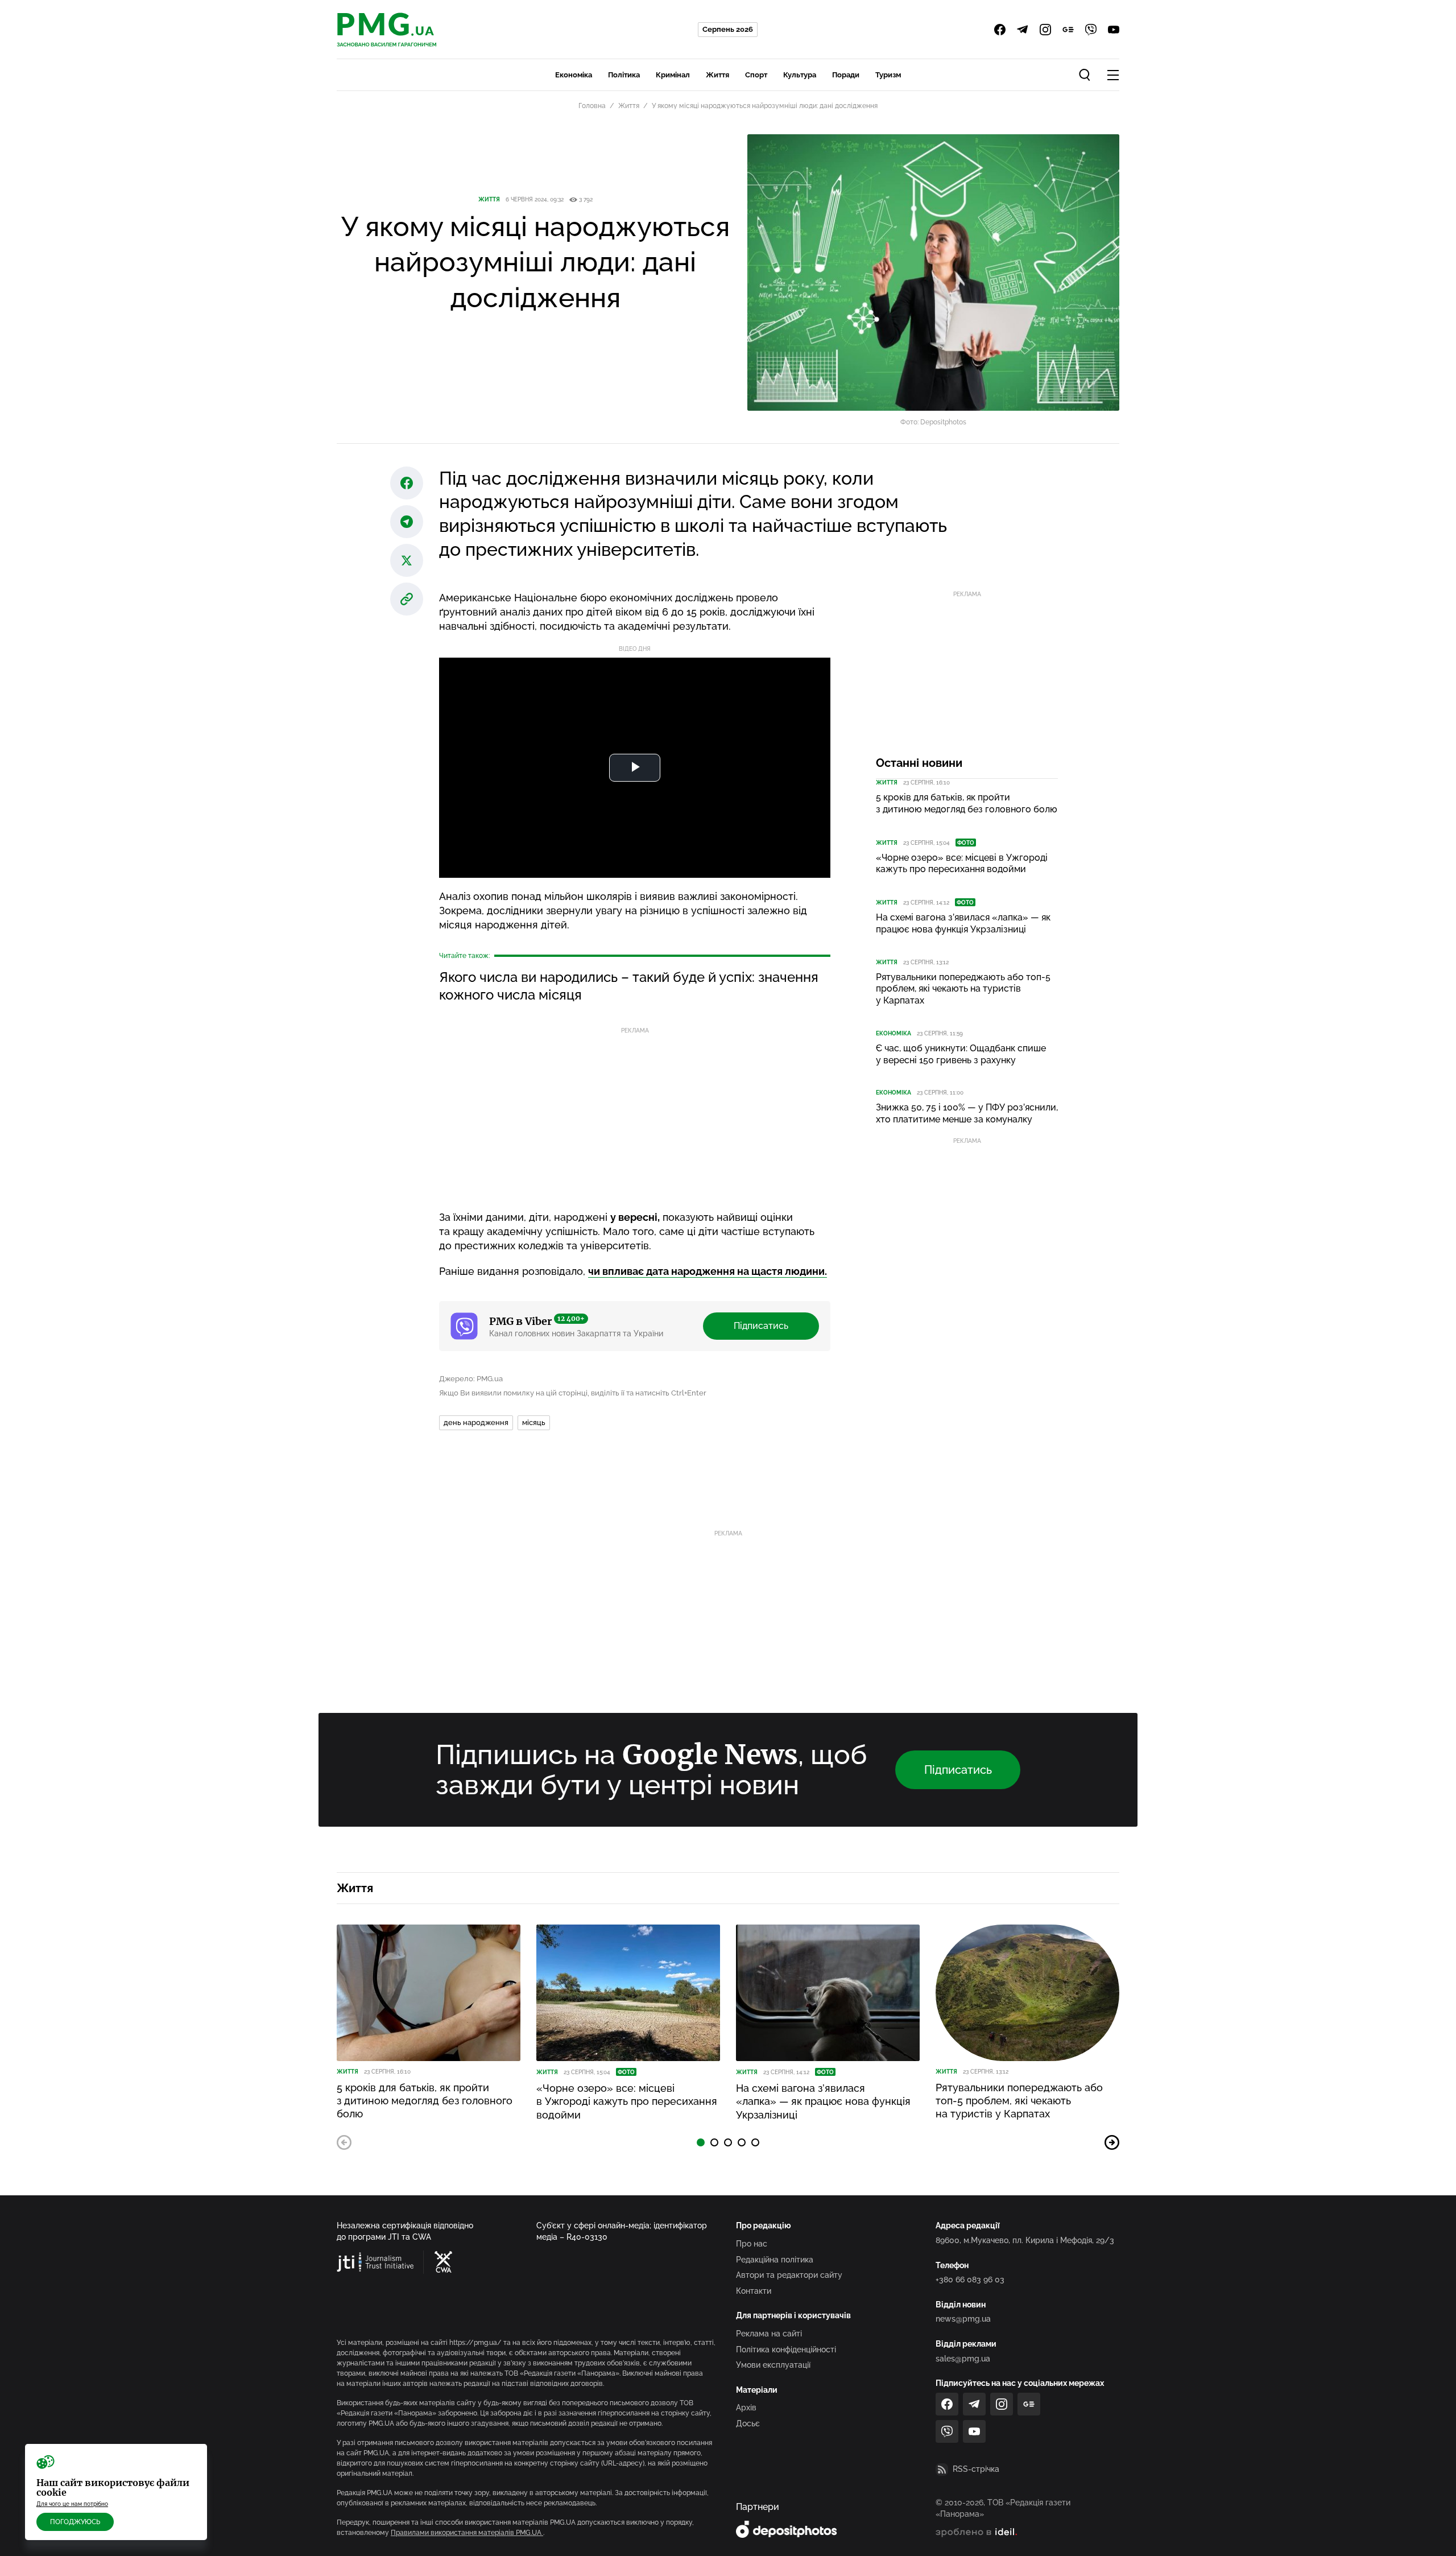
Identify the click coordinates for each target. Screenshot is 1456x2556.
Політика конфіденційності (786, 2349)
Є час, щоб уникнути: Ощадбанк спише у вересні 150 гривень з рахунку (961, 1054)
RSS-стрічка (976, 2469)
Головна (592, 106)
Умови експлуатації (773, 2365)
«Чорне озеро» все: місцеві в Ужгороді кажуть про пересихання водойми (962, 864)
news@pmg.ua (963, 2319)
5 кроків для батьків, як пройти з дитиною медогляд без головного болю (967, 803)
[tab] (701, 2142)
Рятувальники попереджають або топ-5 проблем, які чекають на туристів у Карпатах (963, 989)
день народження (476, 1422)
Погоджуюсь (75, 2522)
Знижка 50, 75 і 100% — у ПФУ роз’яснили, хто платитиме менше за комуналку (967, 1113)
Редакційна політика (775, 2260)
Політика (624, 75)
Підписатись (761, 1326)
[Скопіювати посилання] (407, 599)
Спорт (756, 75)
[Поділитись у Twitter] (407, 560)
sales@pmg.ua (963, 2359)
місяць (534, 1422)
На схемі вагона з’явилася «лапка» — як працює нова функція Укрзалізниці (963, 923)
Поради (846, 75)
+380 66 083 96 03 (970, 2280)
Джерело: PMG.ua (471, 1379)
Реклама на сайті (769, 2334)
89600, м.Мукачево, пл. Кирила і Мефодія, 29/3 (1025, 2240)
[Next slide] (1112, 2142)
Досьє (748, 2423)
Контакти (754, 2291)
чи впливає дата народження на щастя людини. (708, 1271)
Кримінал (673, 75)
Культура (800, 75)
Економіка (574, 75)
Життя (717, 75)
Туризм (888, 75)
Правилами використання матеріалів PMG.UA (467, 2533)
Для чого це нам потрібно (72, 2504)
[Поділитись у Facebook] (407, 483)
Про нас (752, 2244)
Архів (746, 2408)
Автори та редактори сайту (789, 2275)
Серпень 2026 (728, 29)
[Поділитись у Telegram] (407, 522)
